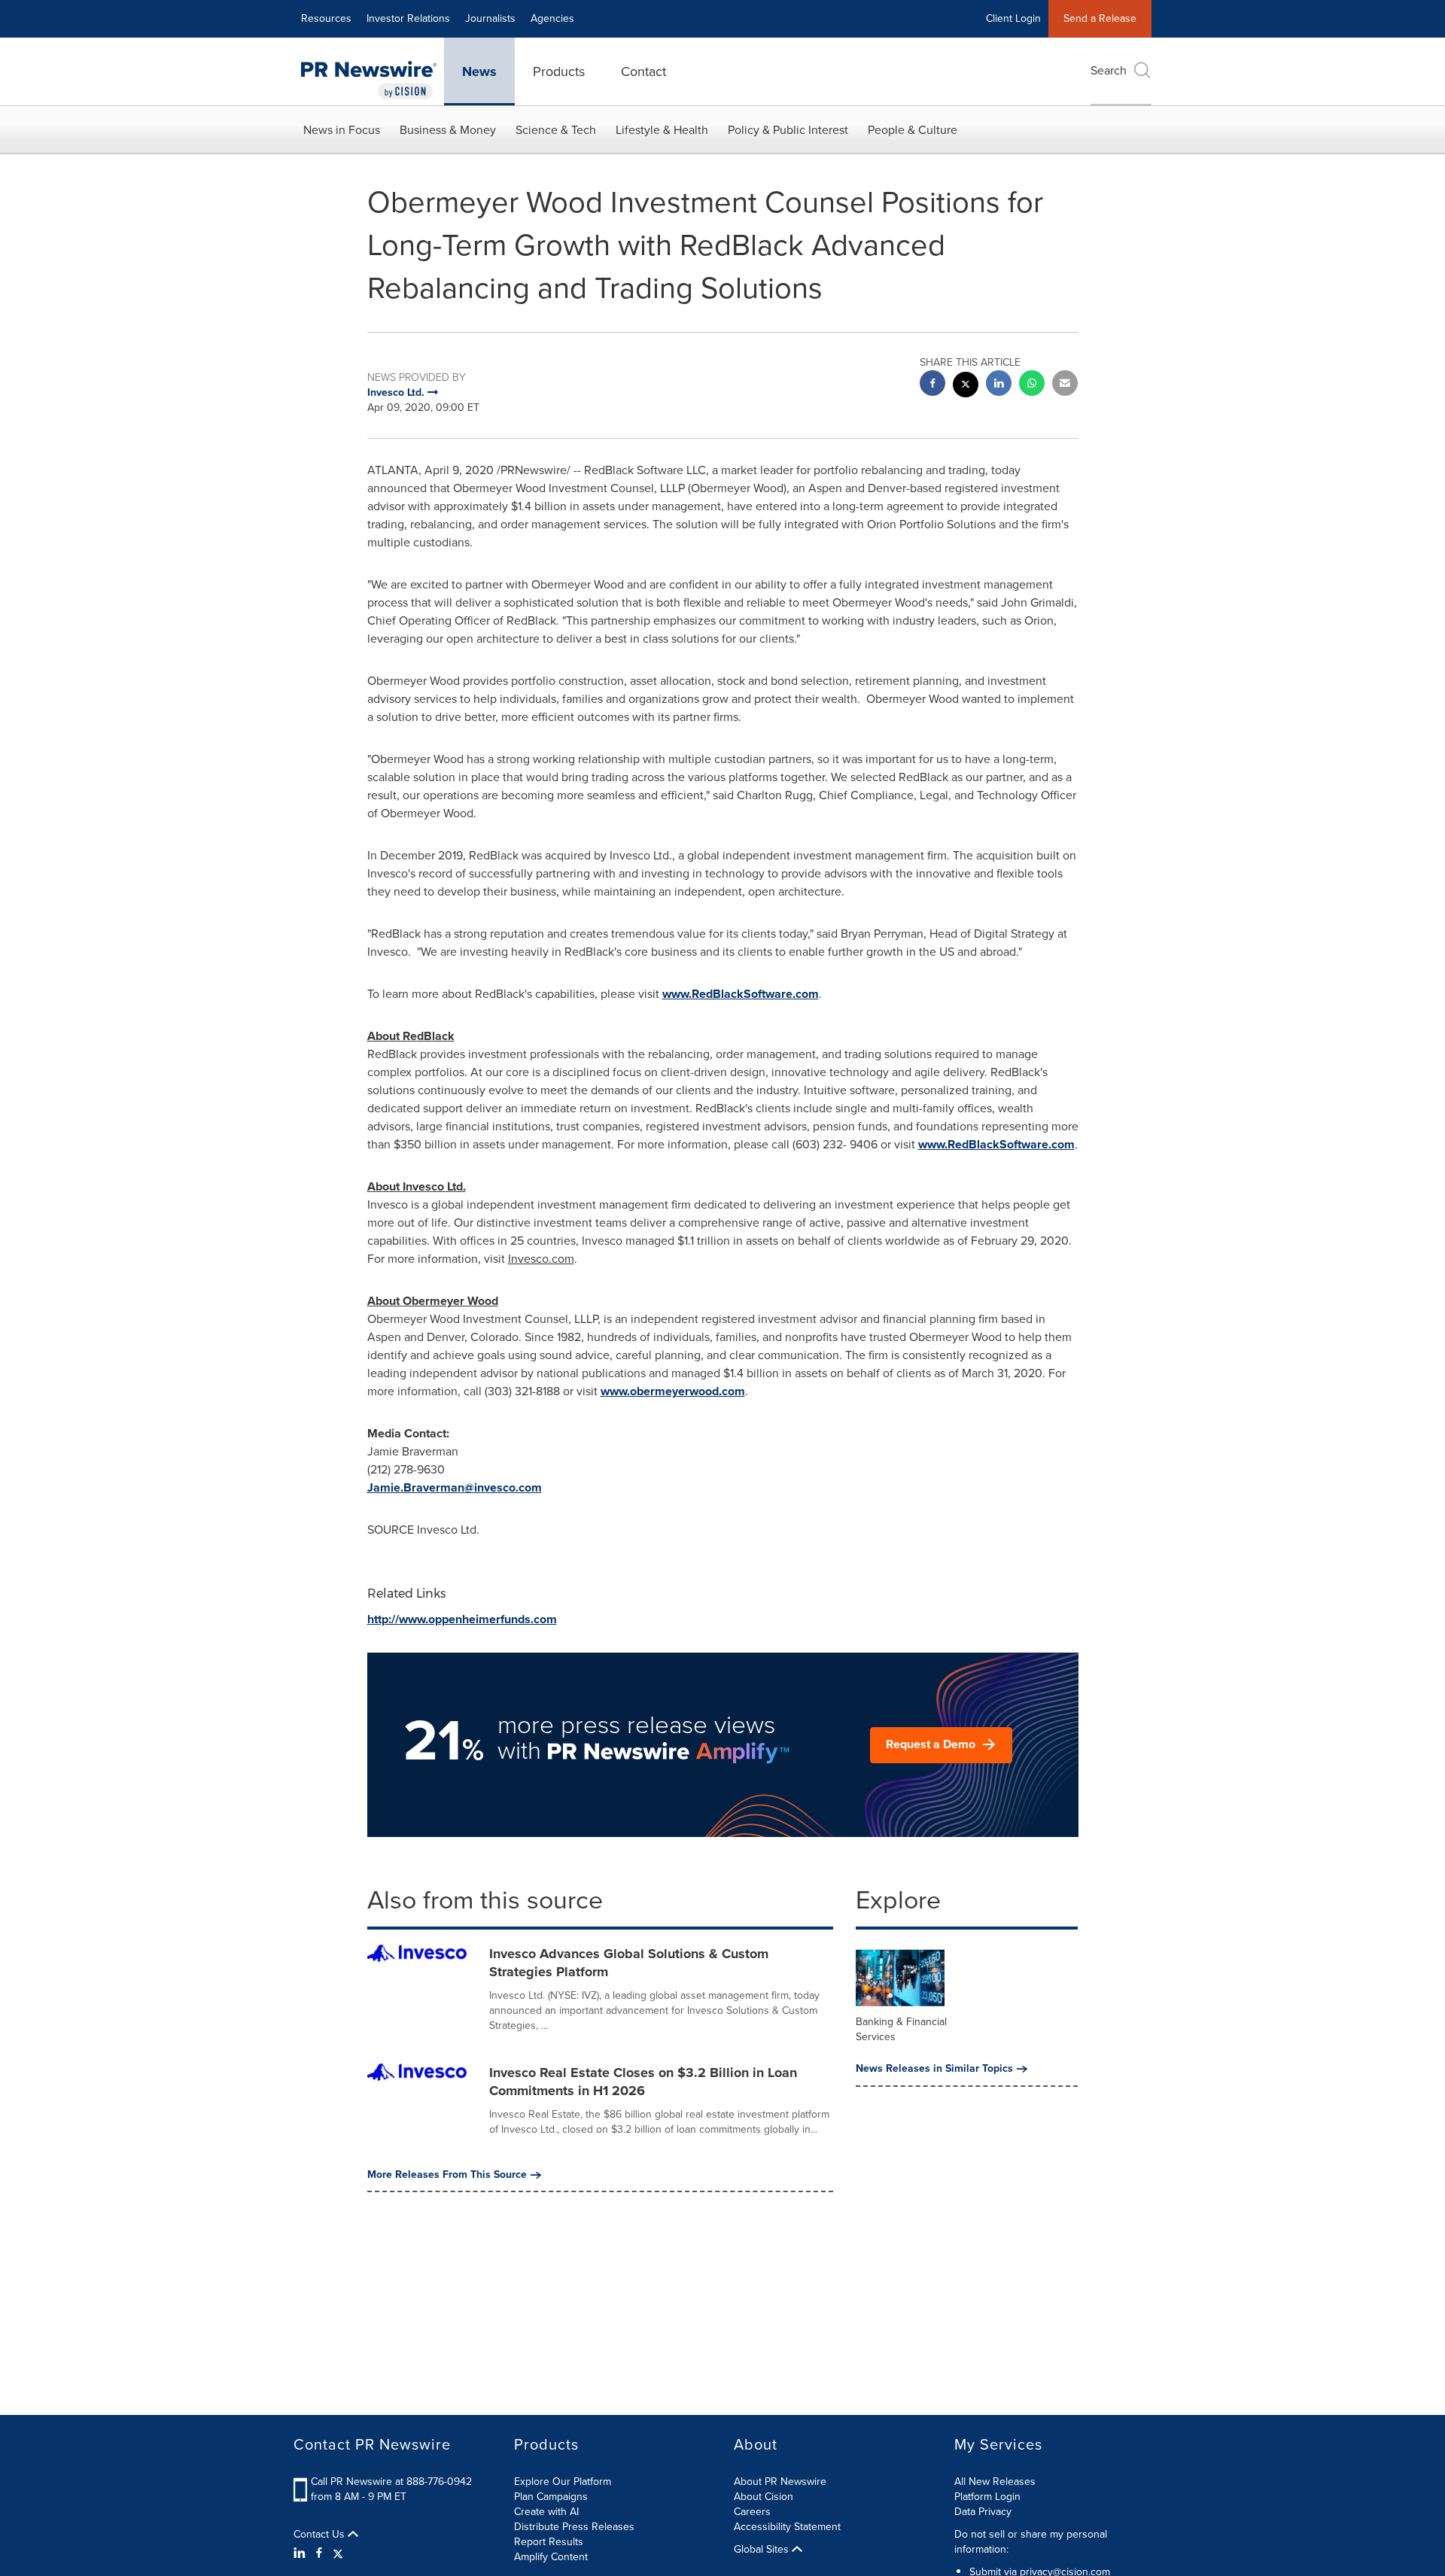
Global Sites (763, 2550)
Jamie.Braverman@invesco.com (455, 1487)
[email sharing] (1065, 385)
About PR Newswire (780, 2482)
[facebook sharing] (932, 385)
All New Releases (995, 2482)
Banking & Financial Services (901, 2029)
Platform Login (987, 2497)
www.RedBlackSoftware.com (741, 994)
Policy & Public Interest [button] (788, 130)
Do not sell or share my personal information (1031, 2542)
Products (559, 71)
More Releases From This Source (447, 2175)
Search (1109, 70)
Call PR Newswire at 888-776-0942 (391, 2482)
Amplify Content (551, 2557)
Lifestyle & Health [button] (662, 130)
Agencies (552, 18)
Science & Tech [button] (556, 130)
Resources (326, 18)
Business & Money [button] (448, 130)
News (479, 71)
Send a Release (1100, 18)
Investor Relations (408, 18)
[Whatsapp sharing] (1032, 385)
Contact (643, 71)
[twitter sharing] (966, 386)
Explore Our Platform (563, 2482)
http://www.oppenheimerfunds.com (462, 1619)
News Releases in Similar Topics (934, 2069)
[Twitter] (338, 2553)
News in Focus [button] (342, 130)
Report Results (549, 2542)
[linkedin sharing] (999, 385)
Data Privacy (983, 2512)
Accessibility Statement (787, 2527)
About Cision (764, 2497)
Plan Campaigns (551, 2497)
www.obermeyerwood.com (673, 1391)
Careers (752, 2512)
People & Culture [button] (913, 130)
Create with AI (546, 2512)
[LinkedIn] (301, 2553)
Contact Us (321, 2535)
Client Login (1013, 18)
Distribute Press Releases (574, 2527)
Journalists (490, 18)
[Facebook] (319, 2553)
